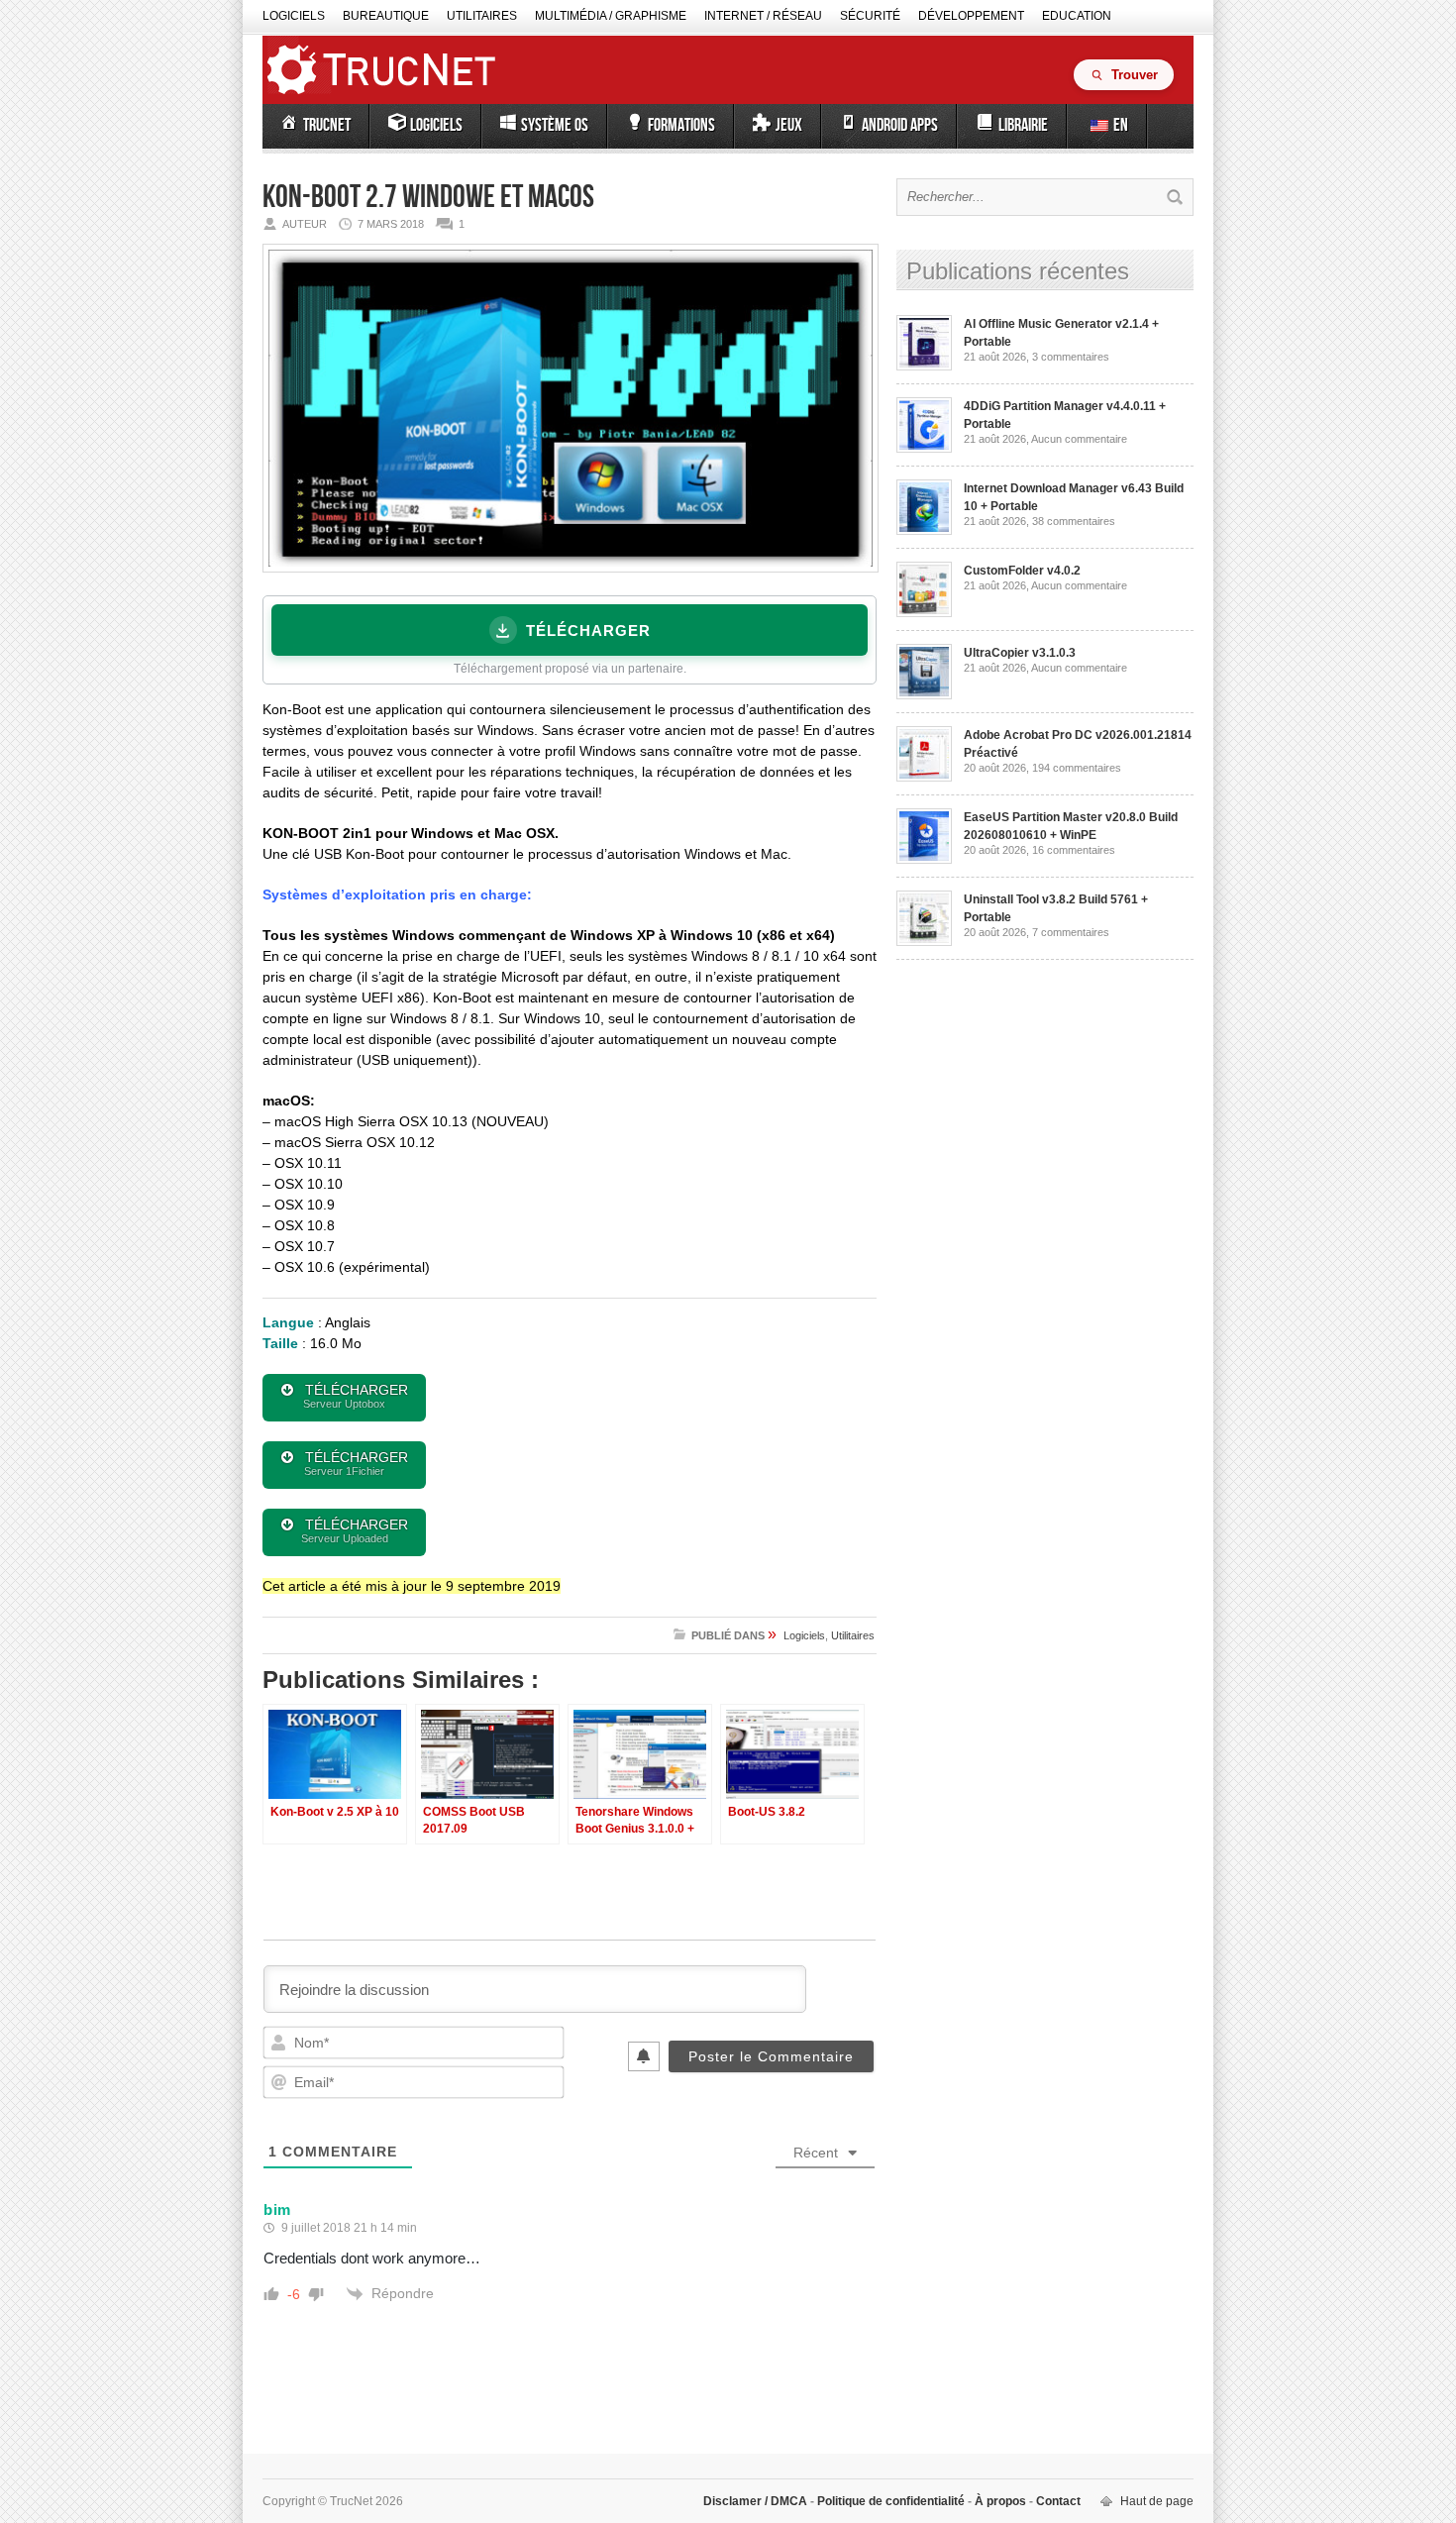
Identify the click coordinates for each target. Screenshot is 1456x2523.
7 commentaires (1071, 932)
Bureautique (386, 16)
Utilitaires (482, 16)
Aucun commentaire (1079, 439)
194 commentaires (1077, 768)
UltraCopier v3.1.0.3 (1020, 653)
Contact (1057, 2501)
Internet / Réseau (763, 16)
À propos (1000, 2501)
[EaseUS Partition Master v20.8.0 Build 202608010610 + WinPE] (924, 860)
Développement (971, 16)
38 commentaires (1074, 521)
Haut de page (1157, 2501)
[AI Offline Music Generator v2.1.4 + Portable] (924, 367)
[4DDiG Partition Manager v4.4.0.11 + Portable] (924, 449)
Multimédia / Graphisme (611, 16)
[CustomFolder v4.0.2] (924, 613)
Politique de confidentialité (891, 2501)
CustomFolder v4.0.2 (1022, 571)
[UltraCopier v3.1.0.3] (924, 695)
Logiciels (294, 16)
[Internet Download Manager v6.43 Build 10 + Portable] (924, 531)
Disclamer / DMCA (757, 2501)
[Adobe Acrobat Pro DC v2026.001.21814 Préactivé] (924, 778)
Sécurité (870, 16)
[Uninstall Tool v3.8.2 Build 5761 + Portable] (924, 942)
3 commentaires (1071, 357)
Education (1077, 16)
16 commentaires (1074, 850)
